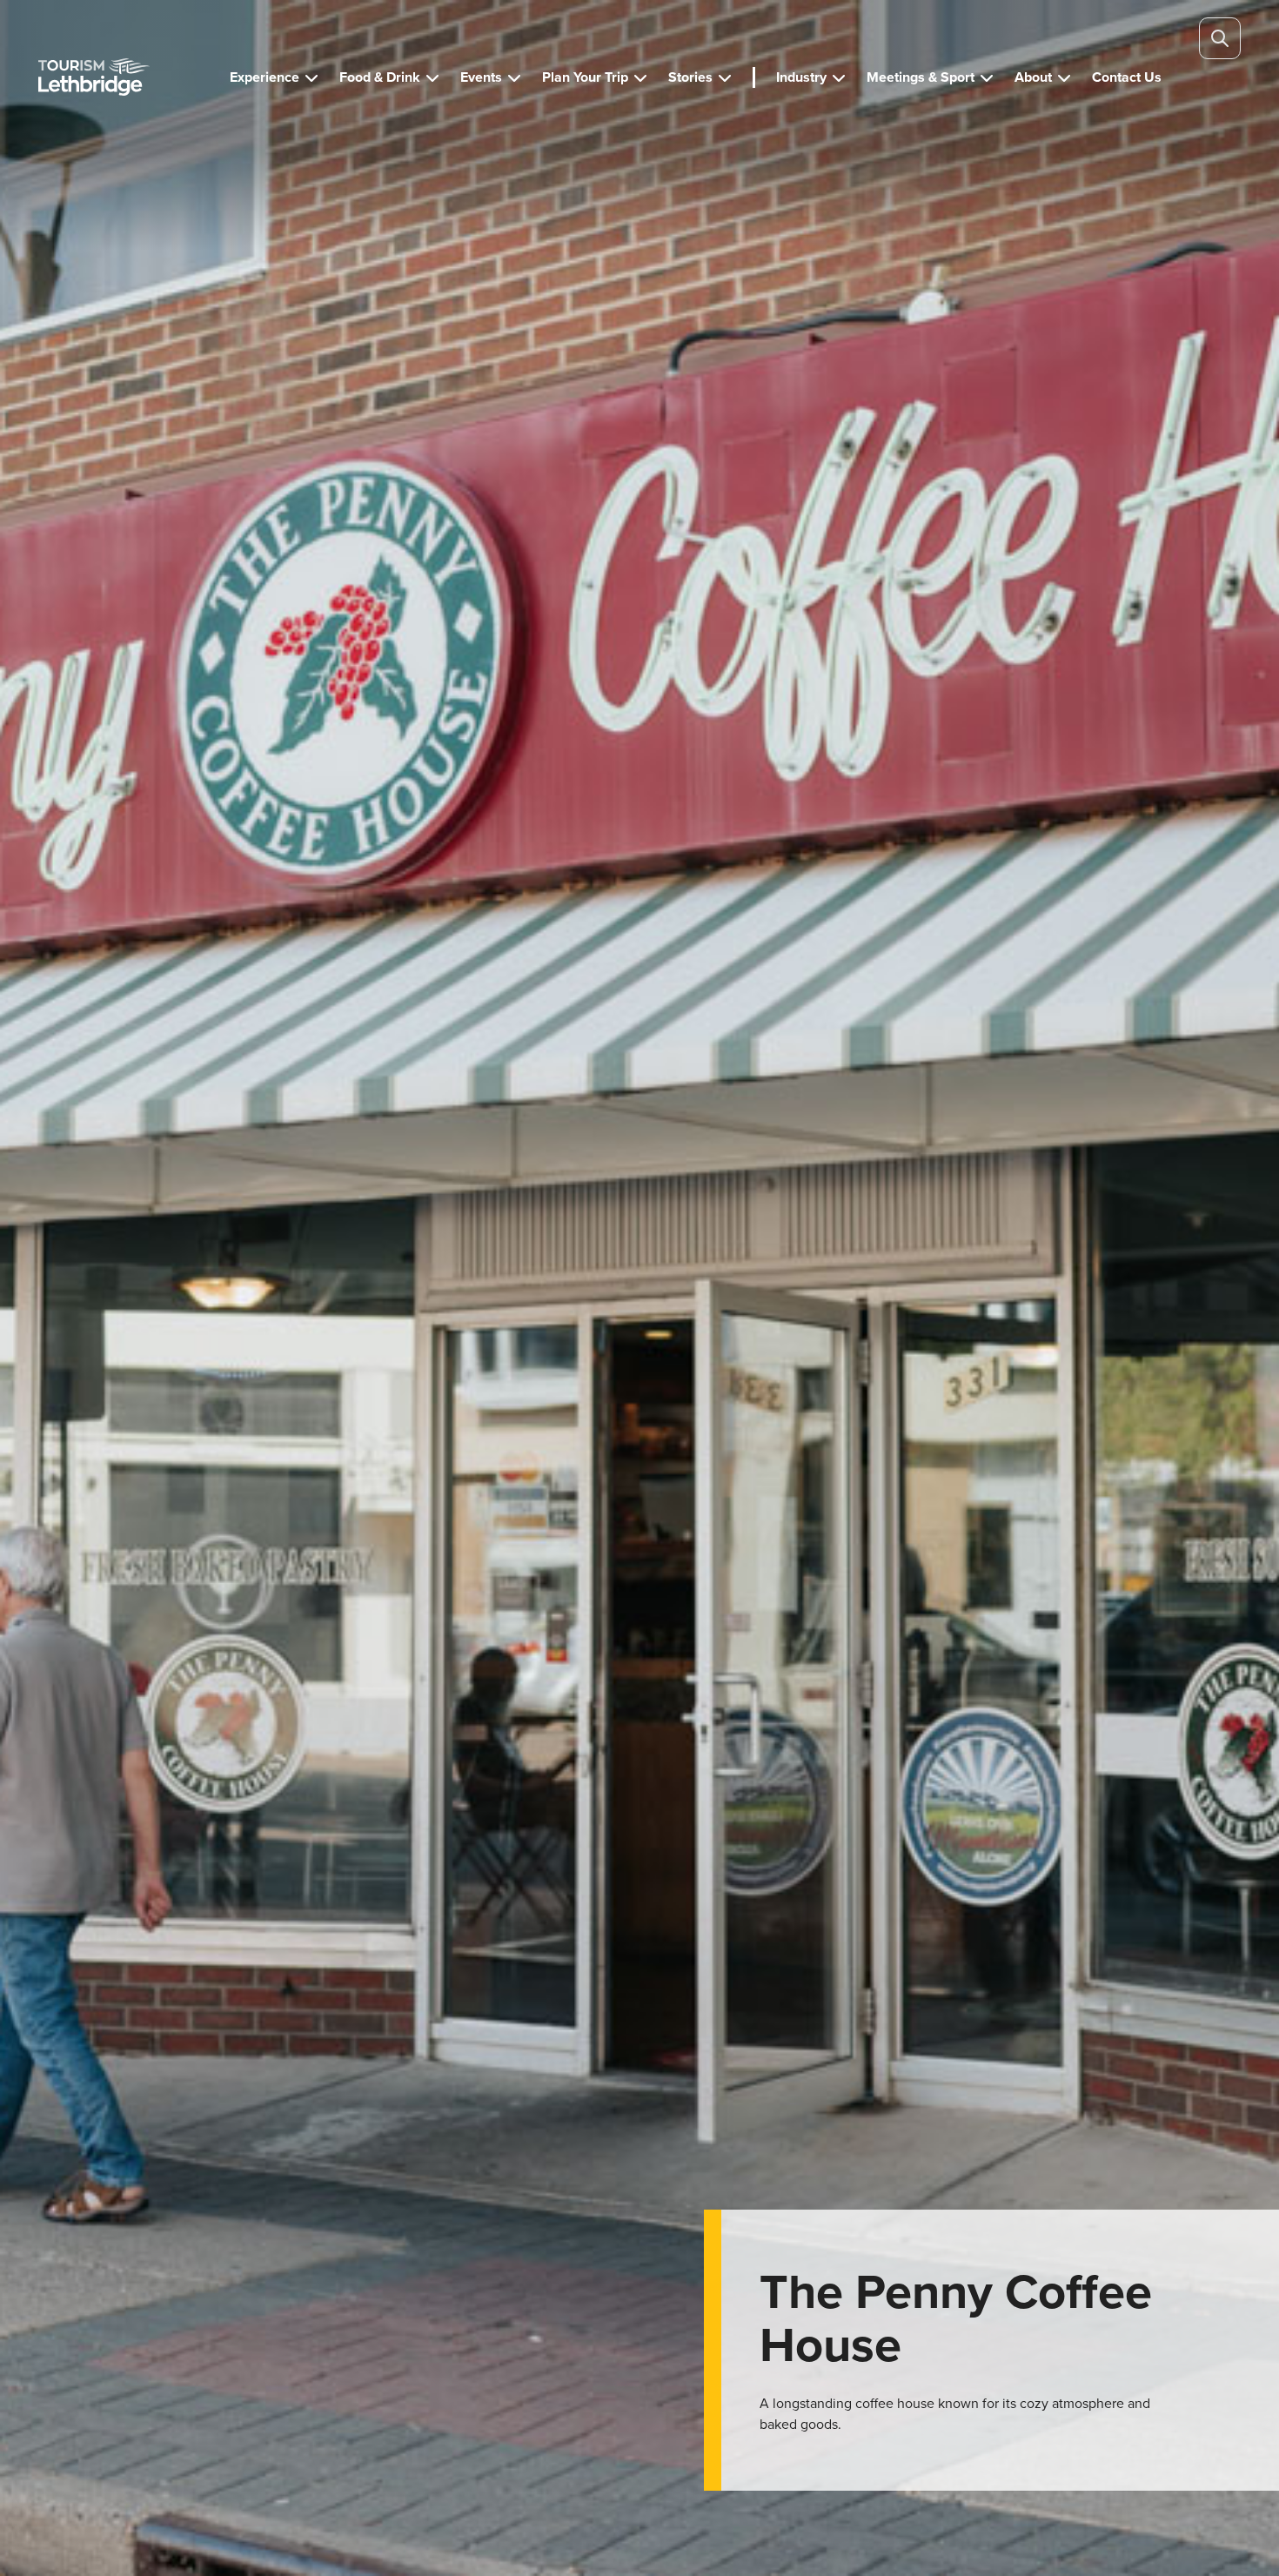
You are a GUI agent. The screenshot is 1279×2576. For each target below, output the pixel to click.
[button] (274, 77)
